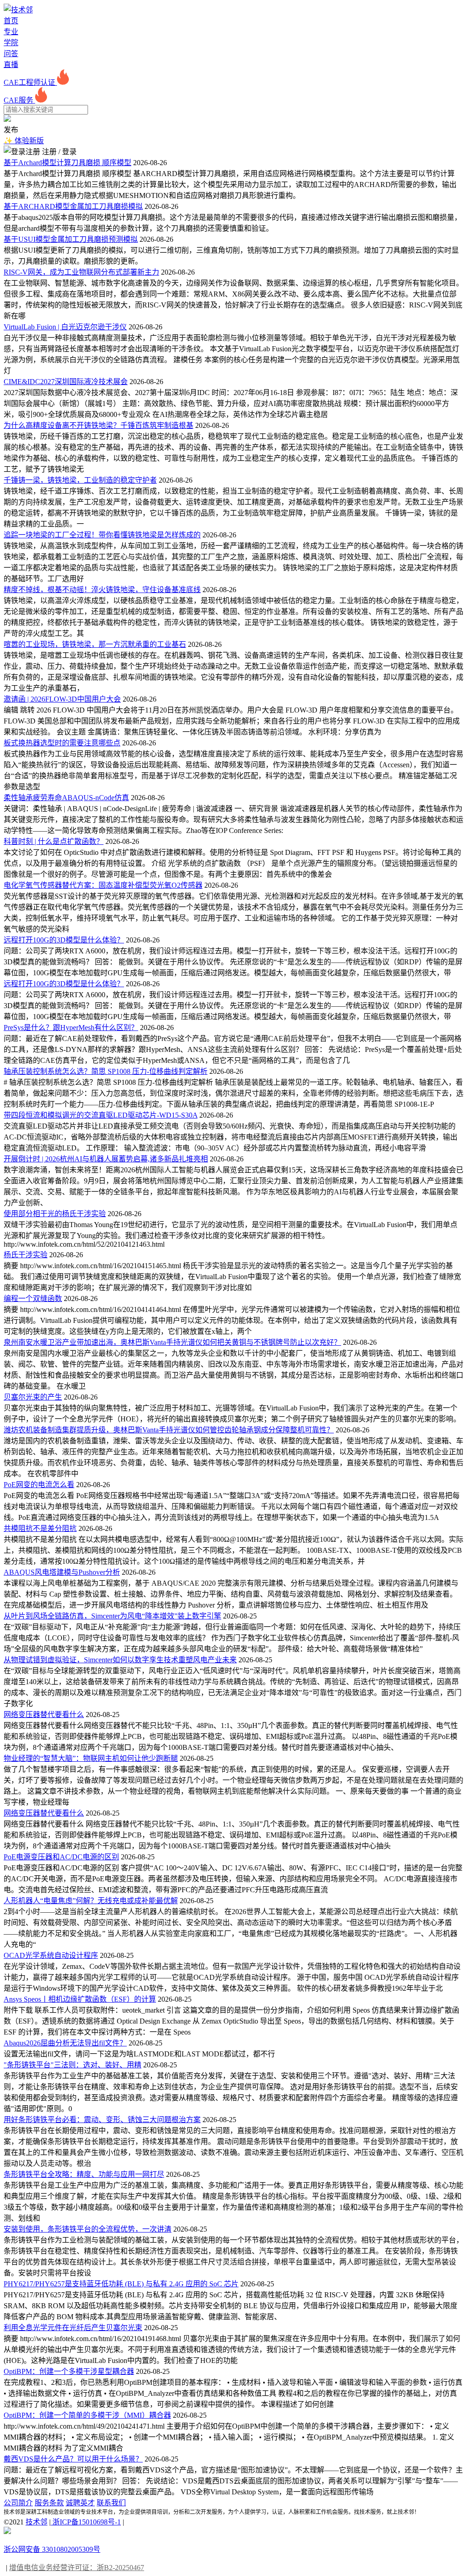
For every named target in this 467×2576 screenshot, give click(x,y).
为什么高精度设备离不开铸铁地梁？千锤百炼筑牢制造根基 (99, 425)
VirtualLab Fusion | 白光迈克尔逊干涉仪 (65, 327)
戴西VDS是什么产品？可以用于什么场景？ (73, 2459)
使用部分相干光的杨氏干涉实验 (55, 1214)
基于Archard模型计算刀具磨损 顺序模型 (67, 163)
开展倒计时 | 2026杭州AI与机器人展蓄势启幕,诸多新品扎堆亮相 (106, 1159)
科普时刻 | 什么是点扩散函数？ (54, 841)
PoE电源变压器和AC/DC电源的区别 (61, 1857)
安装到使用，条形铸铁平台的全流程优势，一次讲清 (88, 2229)
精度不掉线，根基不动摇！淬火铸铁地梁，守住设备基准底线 (102, 590)
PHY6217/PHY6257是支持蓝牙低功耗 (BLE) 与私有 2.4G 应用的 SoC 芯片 (121, 2284)
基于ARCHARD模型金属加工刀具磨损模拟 (73, 206)
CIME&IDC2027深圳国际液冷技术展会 (66, 382)
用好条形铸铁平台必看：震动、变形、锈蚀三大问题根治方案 (102, 2120)
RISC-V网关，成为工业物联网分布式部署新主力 (81, 272)
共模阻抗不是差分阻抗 (40, 1528)
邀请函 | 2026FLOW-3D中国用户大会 (62, 699)
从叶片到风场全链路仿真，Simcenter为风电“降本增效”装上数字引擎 (112, 1616)
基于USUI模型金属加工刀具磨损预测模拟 (71, 239)
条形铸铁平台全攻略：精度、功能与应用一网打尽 (84, 2174)
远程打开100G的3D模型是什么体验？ (64, 940)
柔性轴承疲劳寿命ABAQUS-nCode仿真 (66, 798)
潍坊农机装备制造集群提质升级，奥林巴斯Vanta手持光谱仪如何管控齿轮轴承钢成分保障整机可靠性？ (169, 1430)
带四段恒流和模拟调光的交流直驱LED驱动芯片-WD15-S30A (101, 1115)
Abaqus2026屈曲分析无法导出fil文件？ (65, 2043)
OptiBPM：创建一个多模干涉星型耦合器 (69, 2371)
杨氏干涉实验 (26, 1255)
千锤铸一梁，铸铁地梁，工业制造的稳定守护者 (80, 480)
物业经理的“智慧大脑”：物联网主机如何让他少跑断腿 (91, 1758)
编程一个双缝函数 (33, 1298)
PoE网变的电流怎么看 (39, 1485)
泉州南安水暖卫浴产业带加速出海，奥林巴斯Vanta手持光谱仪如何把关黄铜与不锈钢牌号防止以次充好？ (172, 1342)
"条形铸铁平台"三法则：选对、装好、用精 (73, 2065)
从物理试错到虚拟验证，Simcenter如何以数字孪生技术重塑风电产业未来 (120, 1660)
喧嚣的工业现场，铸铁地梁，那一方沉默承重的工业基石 (95, 644)
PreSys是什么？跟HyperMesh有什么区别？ (71, 1028)
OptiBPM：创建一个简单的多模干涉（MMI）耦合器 (87, 2415)
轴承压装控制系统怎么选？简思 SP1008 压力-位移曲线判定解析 (106, 1071)
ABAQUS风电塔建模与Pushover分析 (62, 1572)
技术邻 (36, 2522)
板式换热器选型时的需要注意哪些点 (62, 743)
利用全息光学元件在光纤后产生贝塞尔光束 (73, 2328)
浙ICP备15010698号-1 (86, 2522)
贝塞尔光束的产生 (33, 1397)
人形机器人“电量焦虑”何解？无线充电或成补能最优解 (91, 1901)
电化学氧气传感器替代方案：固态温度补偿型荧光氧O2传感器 (103, 885)
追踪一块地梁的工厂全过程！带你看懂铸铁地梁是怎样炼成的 (102, 535)
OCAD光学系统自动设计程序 (51, 1955)
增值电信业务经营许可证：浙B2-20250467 (77, 2568)
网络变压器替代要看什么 (44, 1715)
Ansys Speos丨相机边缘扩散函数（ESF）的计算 (80, 1999)
